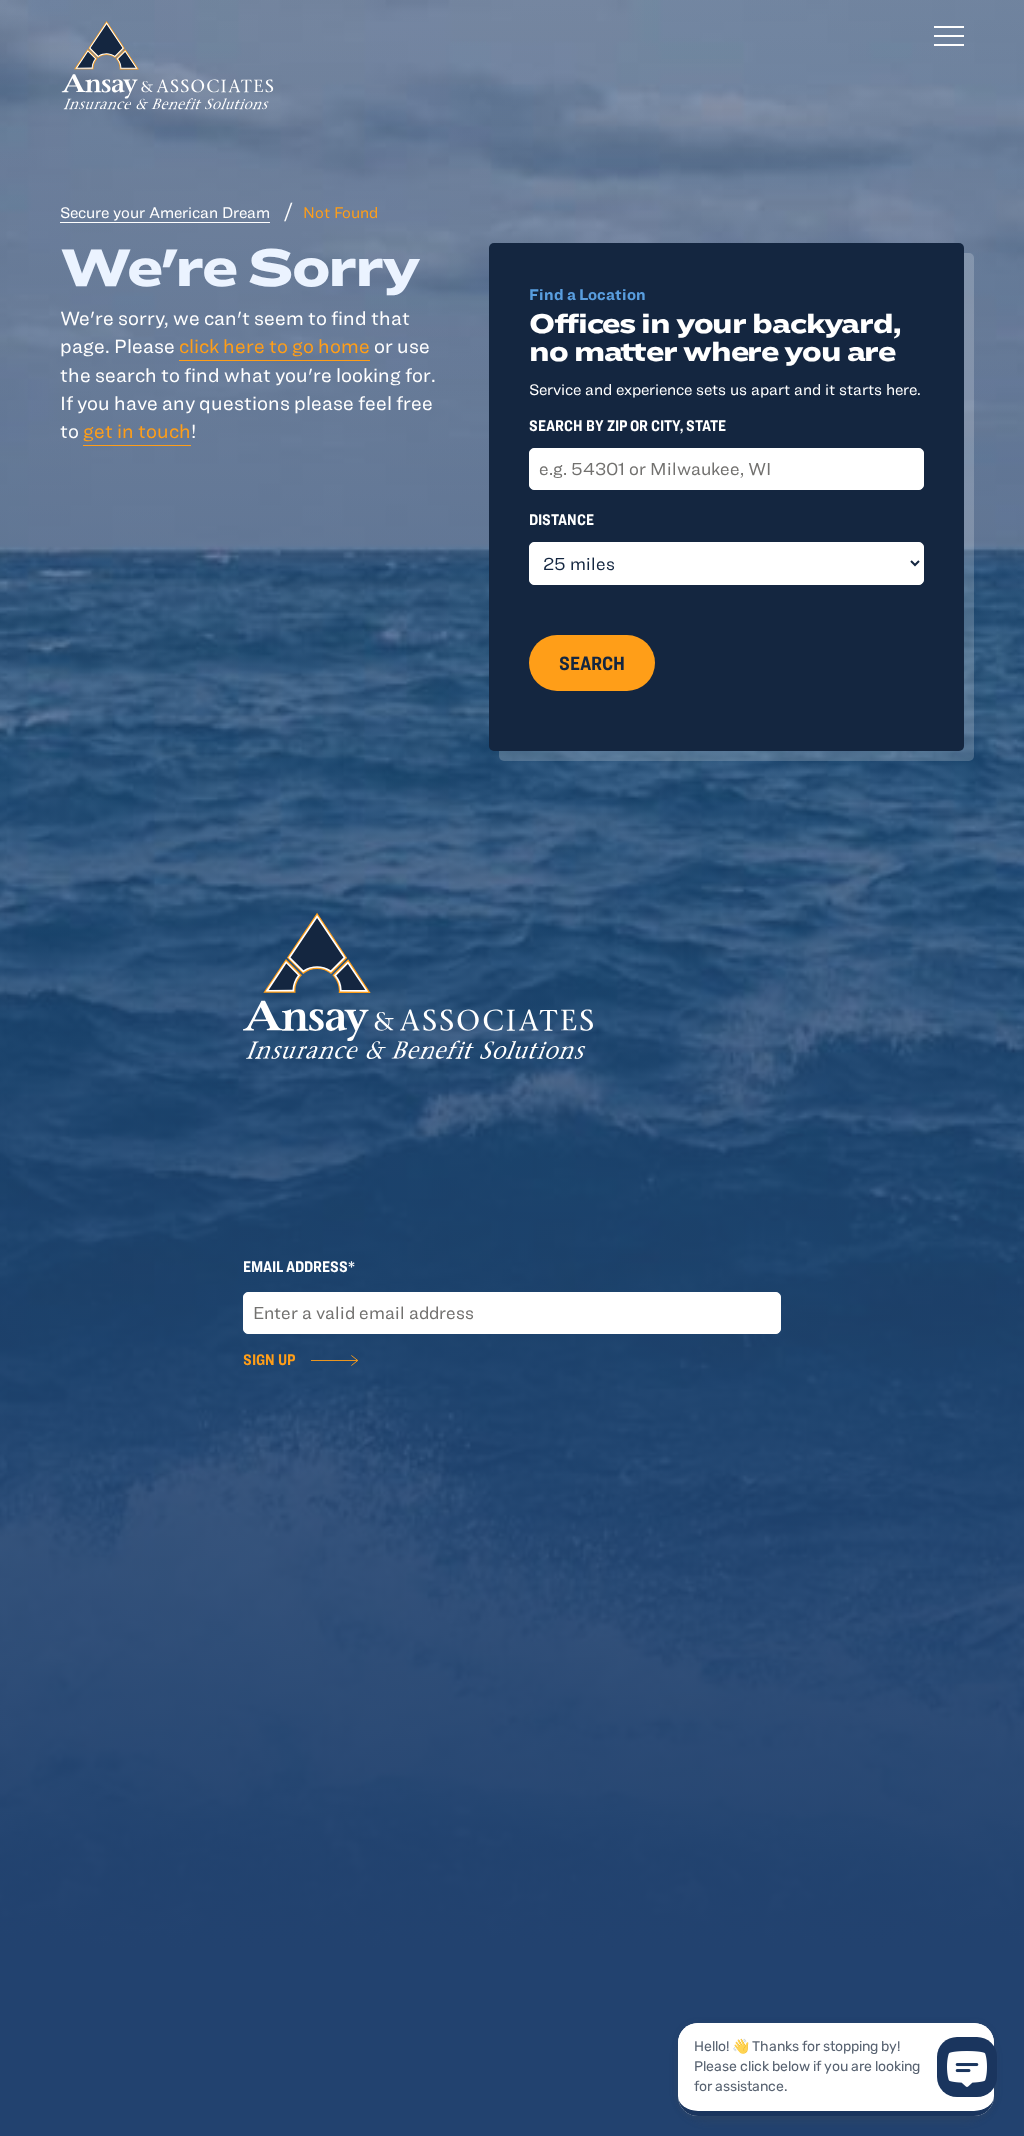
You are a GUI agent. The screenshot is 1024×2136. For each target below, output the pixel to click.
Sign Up (269, 1359)
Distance (561, 519)
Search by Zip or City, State (627, 425)
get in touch (137, 430)
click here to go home (274, 345)
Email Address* (299, 1266)
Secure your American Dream (165, 212)
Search (592, 662)
